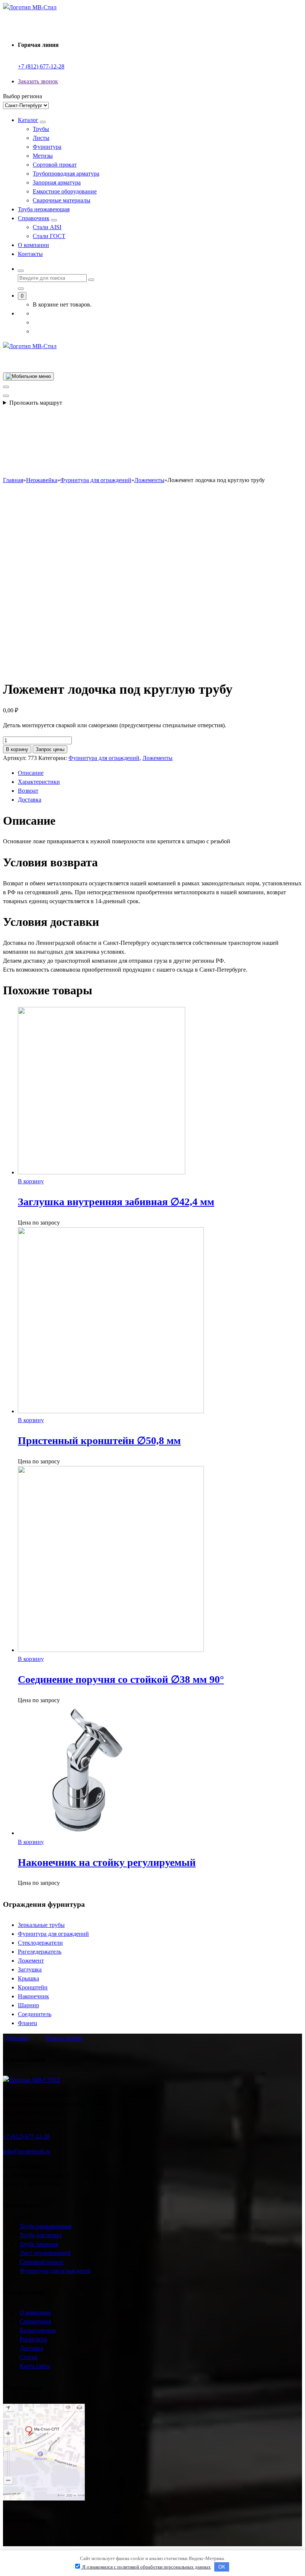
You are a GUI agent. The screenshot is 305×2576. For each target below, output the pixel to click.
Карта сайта (35, 2366)
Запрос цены (50, 749)
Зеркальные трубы (41, 1925)
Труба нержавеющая (44, 209)
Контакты (30, 254)
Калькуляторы (38, 2330)
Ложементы (158, 758)
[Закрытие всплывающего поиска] (21, 289)
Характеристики (39, 782)
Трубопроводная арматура (66, 174)
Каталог (28, 120)
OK (222, 2567)
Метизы (43, 156)
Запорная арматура (57, 182)
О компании (33, 245)
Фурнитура (47, 147)
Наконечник (33, 1996)
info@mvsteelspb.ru (27, 2151)
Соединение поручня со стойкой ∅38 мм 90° (121, 1679)
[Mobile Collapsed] (43, 122)
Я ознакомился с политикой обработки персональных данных (146, 2567)
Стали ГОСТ (49, 236)
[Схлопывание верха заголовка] (6, 396)
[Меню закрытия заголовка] (6, 387)
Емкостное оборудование (65, 191)
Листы (41, 138)
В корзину (17, 749)
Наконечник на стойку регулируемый (107, 1862)
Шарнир (28, 2005)
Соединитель (35, 2014)
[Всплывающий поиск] (21, 271)
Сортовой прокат (55, 165)
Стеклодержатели (40, 1943)
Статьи (29, 2357)
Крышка (28, 1978)
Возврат (28, 791)
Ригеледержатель (40, 1952)
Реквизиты (33, 2339)
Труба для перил (41, 2235)
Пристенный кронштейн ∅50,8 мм (99, 1441)
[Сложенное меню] (28, 376)
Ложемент (31, 1961)
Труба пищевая (39, 2244)
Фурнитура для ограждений (104, 758)
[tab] (160, 773)
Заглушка (30, 1969)
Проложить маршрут (36, 403)
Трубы (41, 129)
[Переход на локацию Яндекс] (44, 2498)
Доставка (30, 800)
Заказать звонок (38, 81)
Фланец (28, 2023)
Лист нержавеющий (45, 2253)
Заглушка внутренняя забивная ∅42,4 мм (116, 1202)
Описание (31, 773)
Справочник (34, 218)
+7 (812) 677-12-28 (41, 66)
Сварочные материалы (62, 200)
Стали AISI (47, 227)
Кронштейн (33, 1987)
